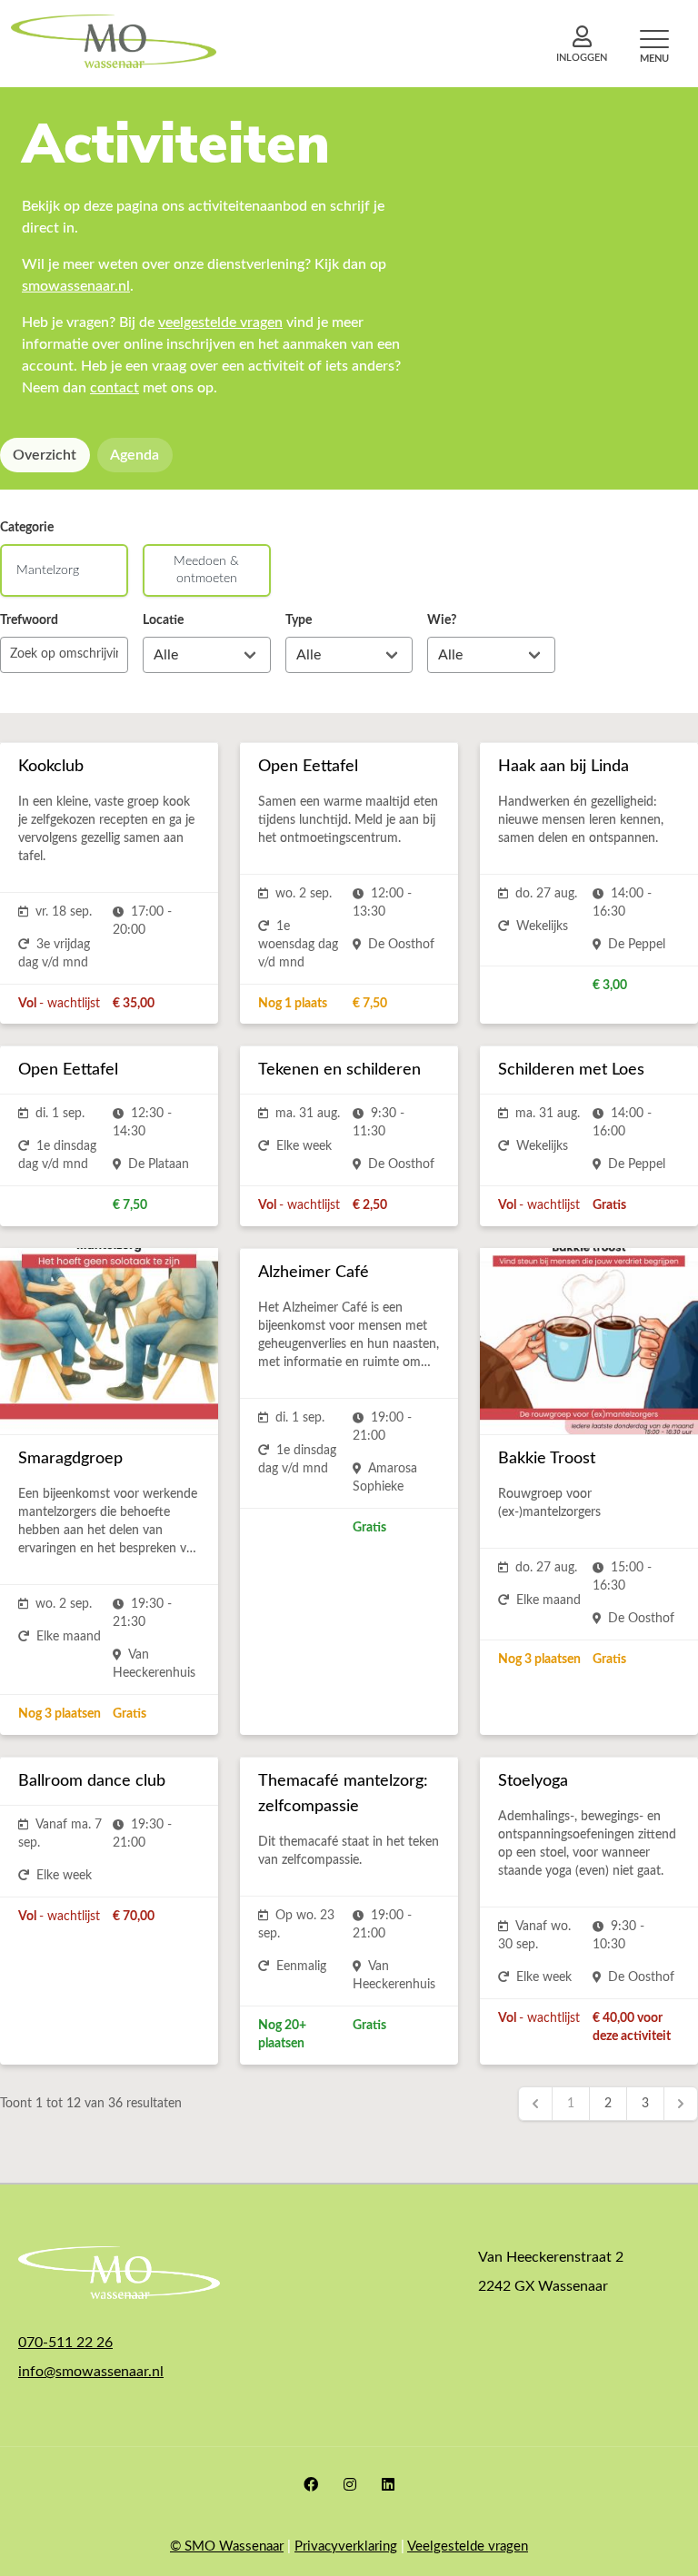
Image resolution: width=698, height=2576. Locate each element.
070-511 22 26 (65, 2343)
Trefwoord (29, 620)
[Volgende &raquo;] (681, 2104)
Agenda (135, 455)
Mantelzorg (48, 570)
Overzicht (45, 455)
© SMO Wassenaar (227, 2546)
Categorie (27, 528)
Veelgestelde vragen (468, 2546)
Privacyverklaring (346, 2546)
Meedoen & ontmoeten (206, 570)
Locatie (163, 620)
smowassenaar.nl (76, 286)
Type (299, 620)
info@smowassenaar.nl (91, 2372)
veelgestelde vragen (220, 322)
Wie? (442, 620)
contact (115, 388)
